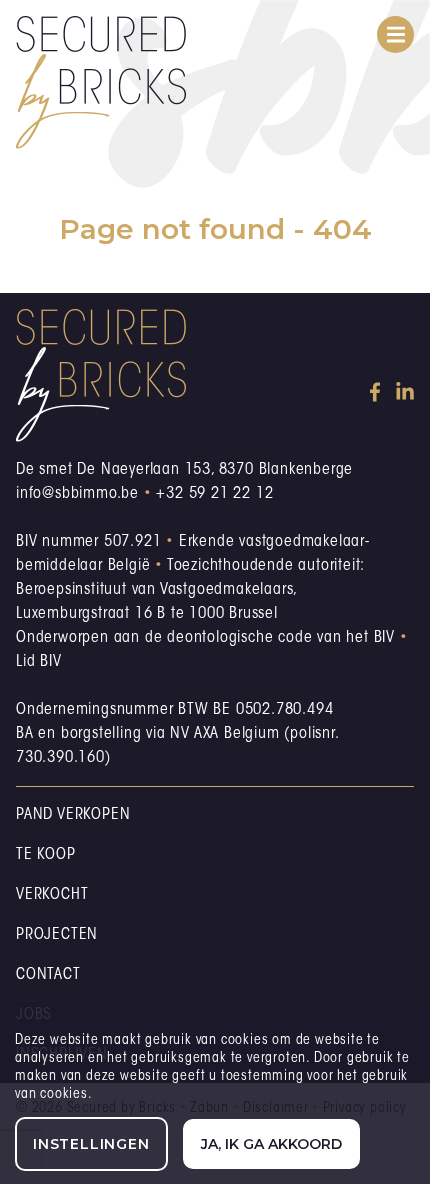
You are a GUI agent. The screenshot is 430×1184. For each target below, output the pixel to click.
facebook (379, 392)
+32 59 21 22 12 (214, 494)
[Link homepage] (101, 82)
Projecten (57, 935)
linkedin (405, 392)
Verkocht (52, 895)
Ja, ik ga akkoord (271, 1144)
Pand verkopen (73, 815)
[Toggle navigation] (395, 34)
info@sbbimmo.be (77, 494)
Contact (48, 975)
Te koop (46, 855)
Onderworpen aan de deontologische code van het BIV (205, 638)
